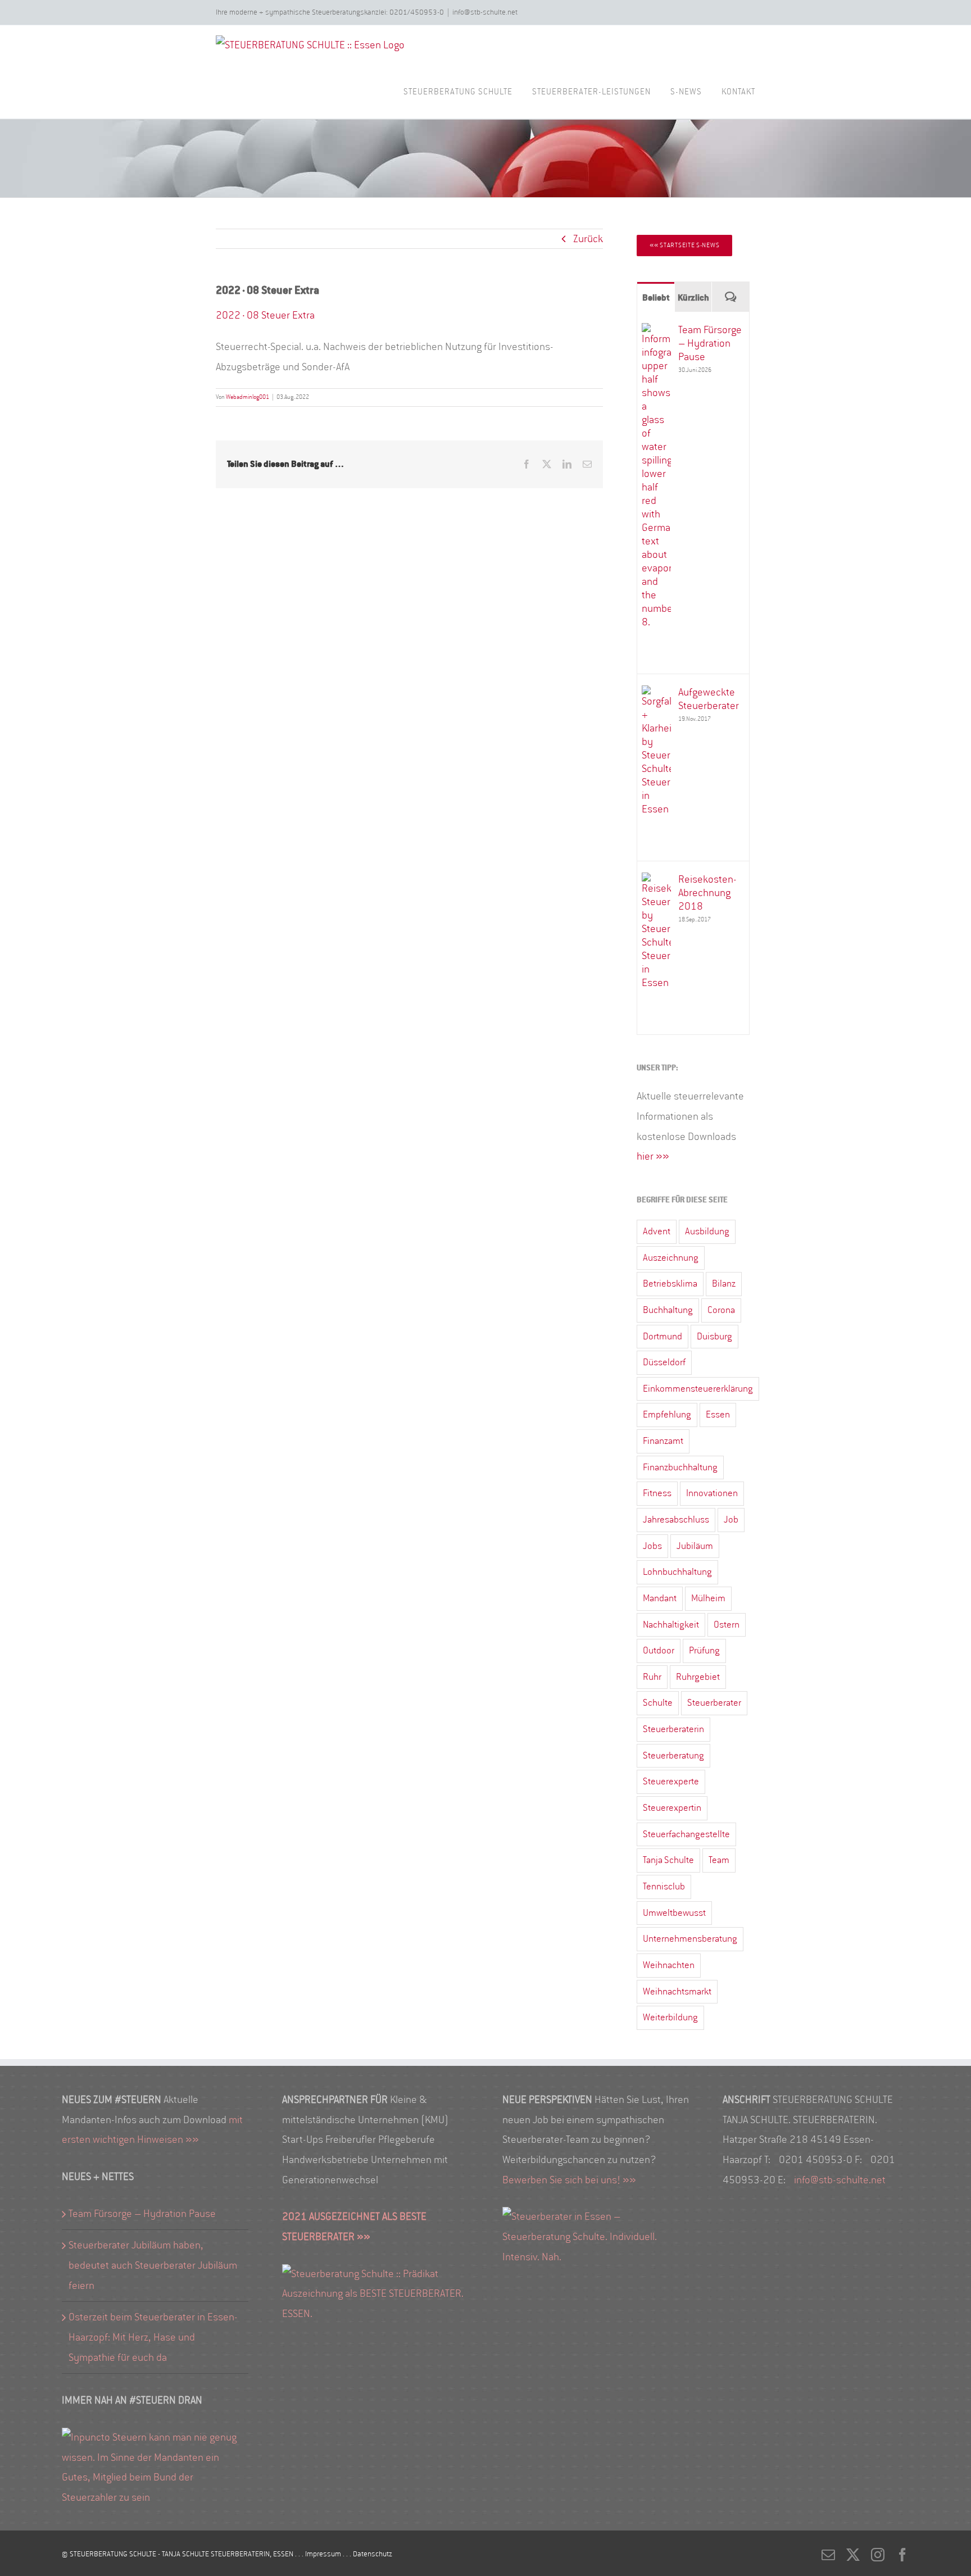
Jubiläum (695, 1546)
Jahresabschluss (676, 1519)
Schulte (658, 1703)
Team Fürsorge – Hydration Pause (710, 343)
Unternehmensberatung (690, 1939)
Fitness (657, 1493)
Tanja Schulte (668, 1860)
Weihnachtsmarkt (677, 1991)
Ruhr (652, 1677)
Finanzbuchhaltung (680, 1467)
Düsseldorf (664, 1362)
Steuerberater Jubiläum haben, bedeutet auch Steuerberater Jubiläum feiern (153, 2265)
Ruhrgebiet (698, 1677)
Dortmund (663, 1336)
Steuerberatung (673, 1755)
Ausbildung (707, 1231)
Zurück (588, 239)
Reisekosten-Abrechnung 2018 (707, 893)
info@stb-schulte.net (485, 12)
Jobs (652, 1546)
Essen (718, 1414)
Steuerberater (714, 1703)
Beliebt (656, 297)
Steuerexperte (671, 1781)
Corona (721, 1310)
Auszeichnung (671, 1258)
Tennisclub (664, 1886)
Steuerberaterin (673, 1729)
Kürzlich (693, 297)
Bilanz (724, 1284)
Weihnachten (669, 1965)
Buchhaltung (668, 1310)
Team (719, 1860)
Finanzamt (663, 1441)
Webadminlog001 (248, 397)
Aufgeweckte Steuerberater (709, 699)
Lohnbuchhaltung (677, 1572)
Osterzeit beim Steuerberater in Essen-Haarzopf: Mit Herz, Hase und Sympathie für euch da (153, 2337)
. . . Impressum (319, 2554)
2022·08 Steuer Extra (265, 315)
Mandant (660, 1598)
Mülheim (708, 1598)
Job (731, 1519)
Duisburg (714, 1336)
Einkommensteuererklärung (698, 1389)
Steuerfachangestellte (686, 1834)
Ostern (727, 1625)
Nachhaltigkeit (671, 1625)
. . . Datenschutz (367, 2554)
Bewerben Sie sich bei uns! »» (569, 2180)
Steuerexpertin (672, 1808)
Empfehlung (667, 1414)
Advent (657, 1231)
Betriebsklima (670, 1284)
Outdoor (659, 1650)
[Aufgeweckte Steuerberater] (656, 695)
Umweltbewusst (674, 1913)
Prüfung (704, 1650)
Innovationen (712, 1493)
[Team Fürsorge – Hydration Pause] (656, 333)
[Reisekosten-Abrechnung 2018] (656, 882)
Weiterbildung (670, 2017)
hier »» (653, 1156)
